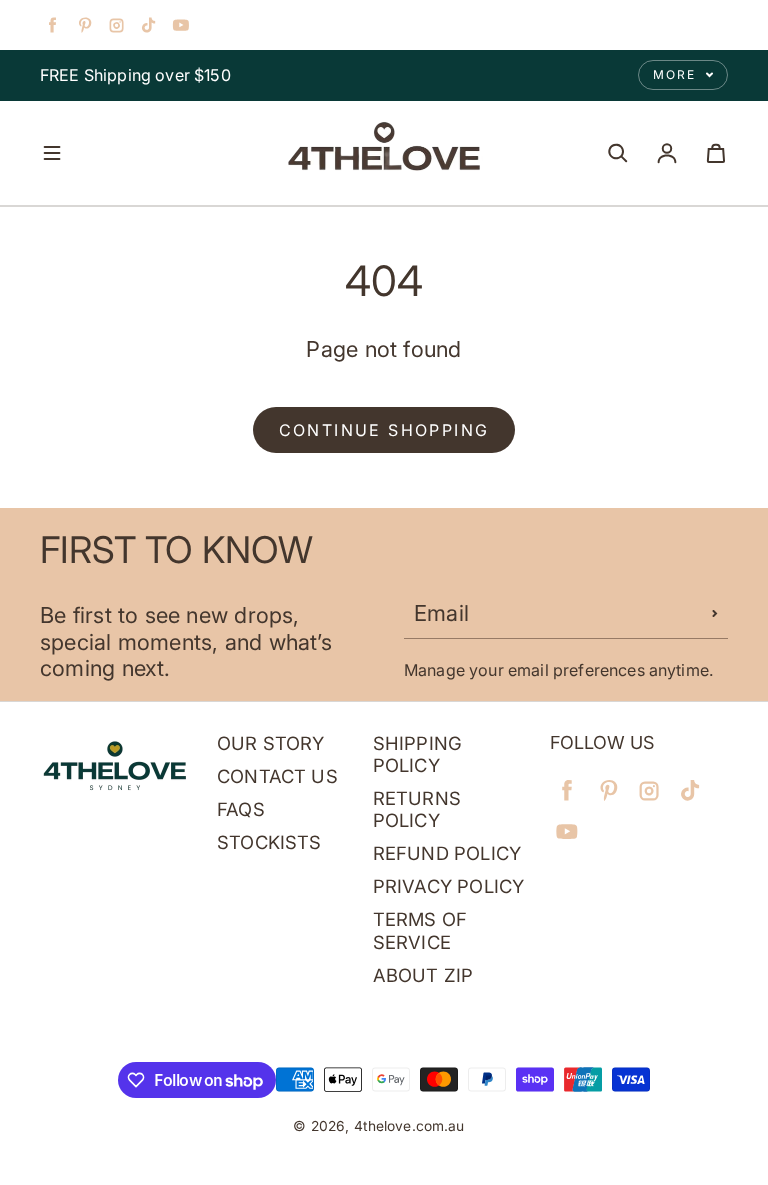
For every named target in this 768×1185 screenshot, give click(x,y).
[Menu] (52, 153)
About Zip (423, 975)
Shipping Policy (417, 754)
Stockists (269, 842)
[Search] (618, 153)
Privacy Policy (449, 886)
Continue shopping (384, 430)
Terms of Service (420, 930)
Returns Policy (417, 809)
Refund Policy (447, 853)
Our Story (271, 743)
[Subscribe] (715, 614)
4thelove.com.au (409, 1126)
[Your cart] (716, 153)
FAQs (241, 809)
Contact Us (277, 776)
